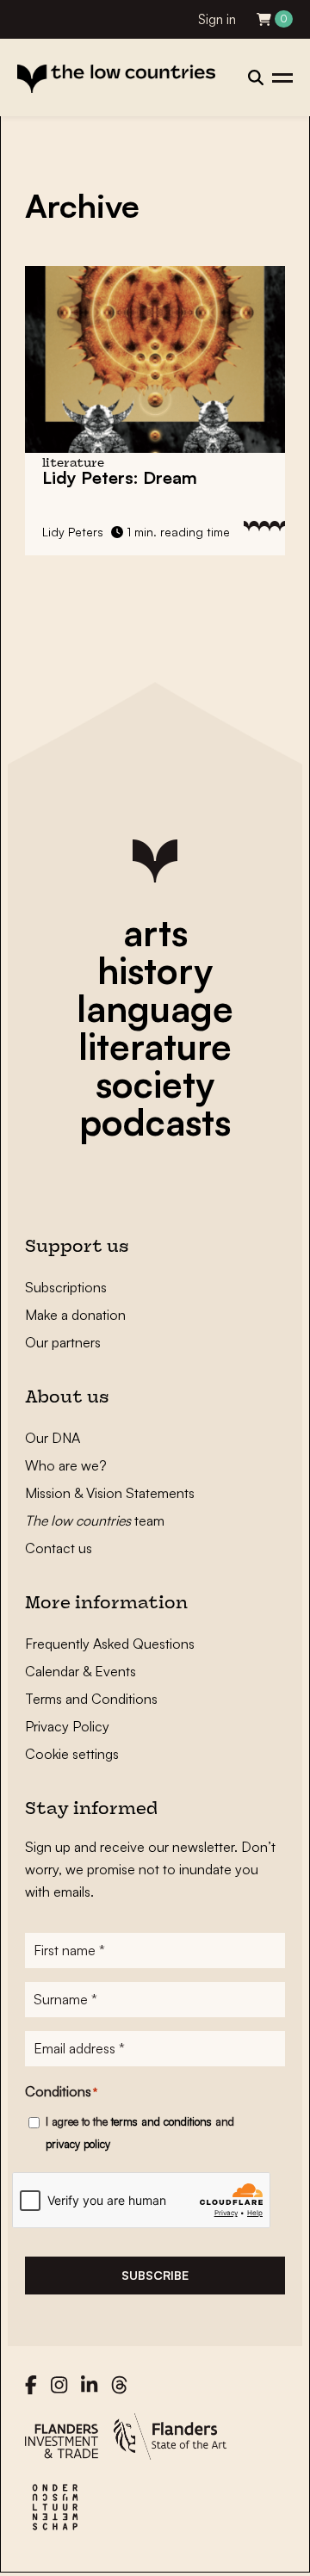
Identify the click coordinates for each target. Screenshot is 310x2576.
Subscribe (155, 2275)
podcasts (155, 1122)
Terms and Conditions (91, 1699)
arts (155, 932)
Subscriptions (66, 1287)
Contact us (59, 1548)
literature (155, 1046)
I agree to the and (140, 2133)
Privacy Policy (67, 1726)
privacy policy (78, 2144)
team (95, 1520)
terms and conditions (161, 2121)
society (155, 1084)
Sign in (217, 19)
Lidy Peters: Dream (120, 477)
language (155, 1008)
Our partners (63, 1342)
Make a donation (75, 1315)
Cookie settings (72, 1754)
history (155, 970)
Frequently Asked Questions (110, 1644)
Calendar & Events (81, 1671)
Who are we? (66, 1465)
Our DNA (53, 1438)
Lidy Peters (73, 532)
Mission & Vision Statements (110, 1493)
